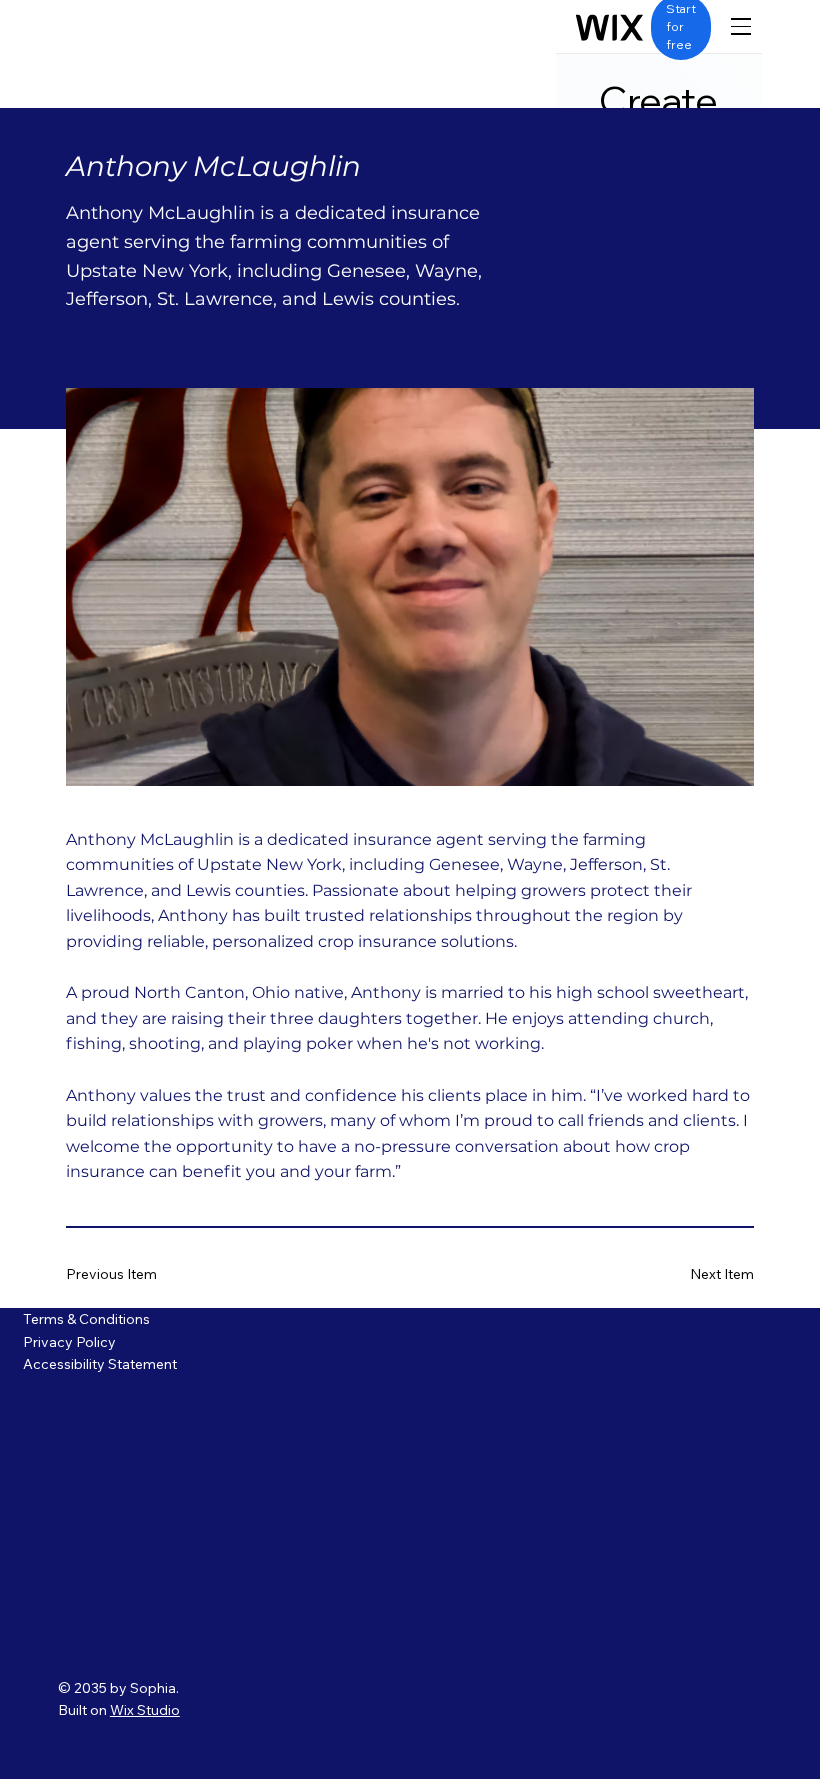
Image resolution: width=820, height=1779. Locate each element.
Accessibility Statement (100, 1364)
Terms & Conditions (86, 1319)
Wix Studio (145, 1710)
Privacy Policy (71, 1342)
